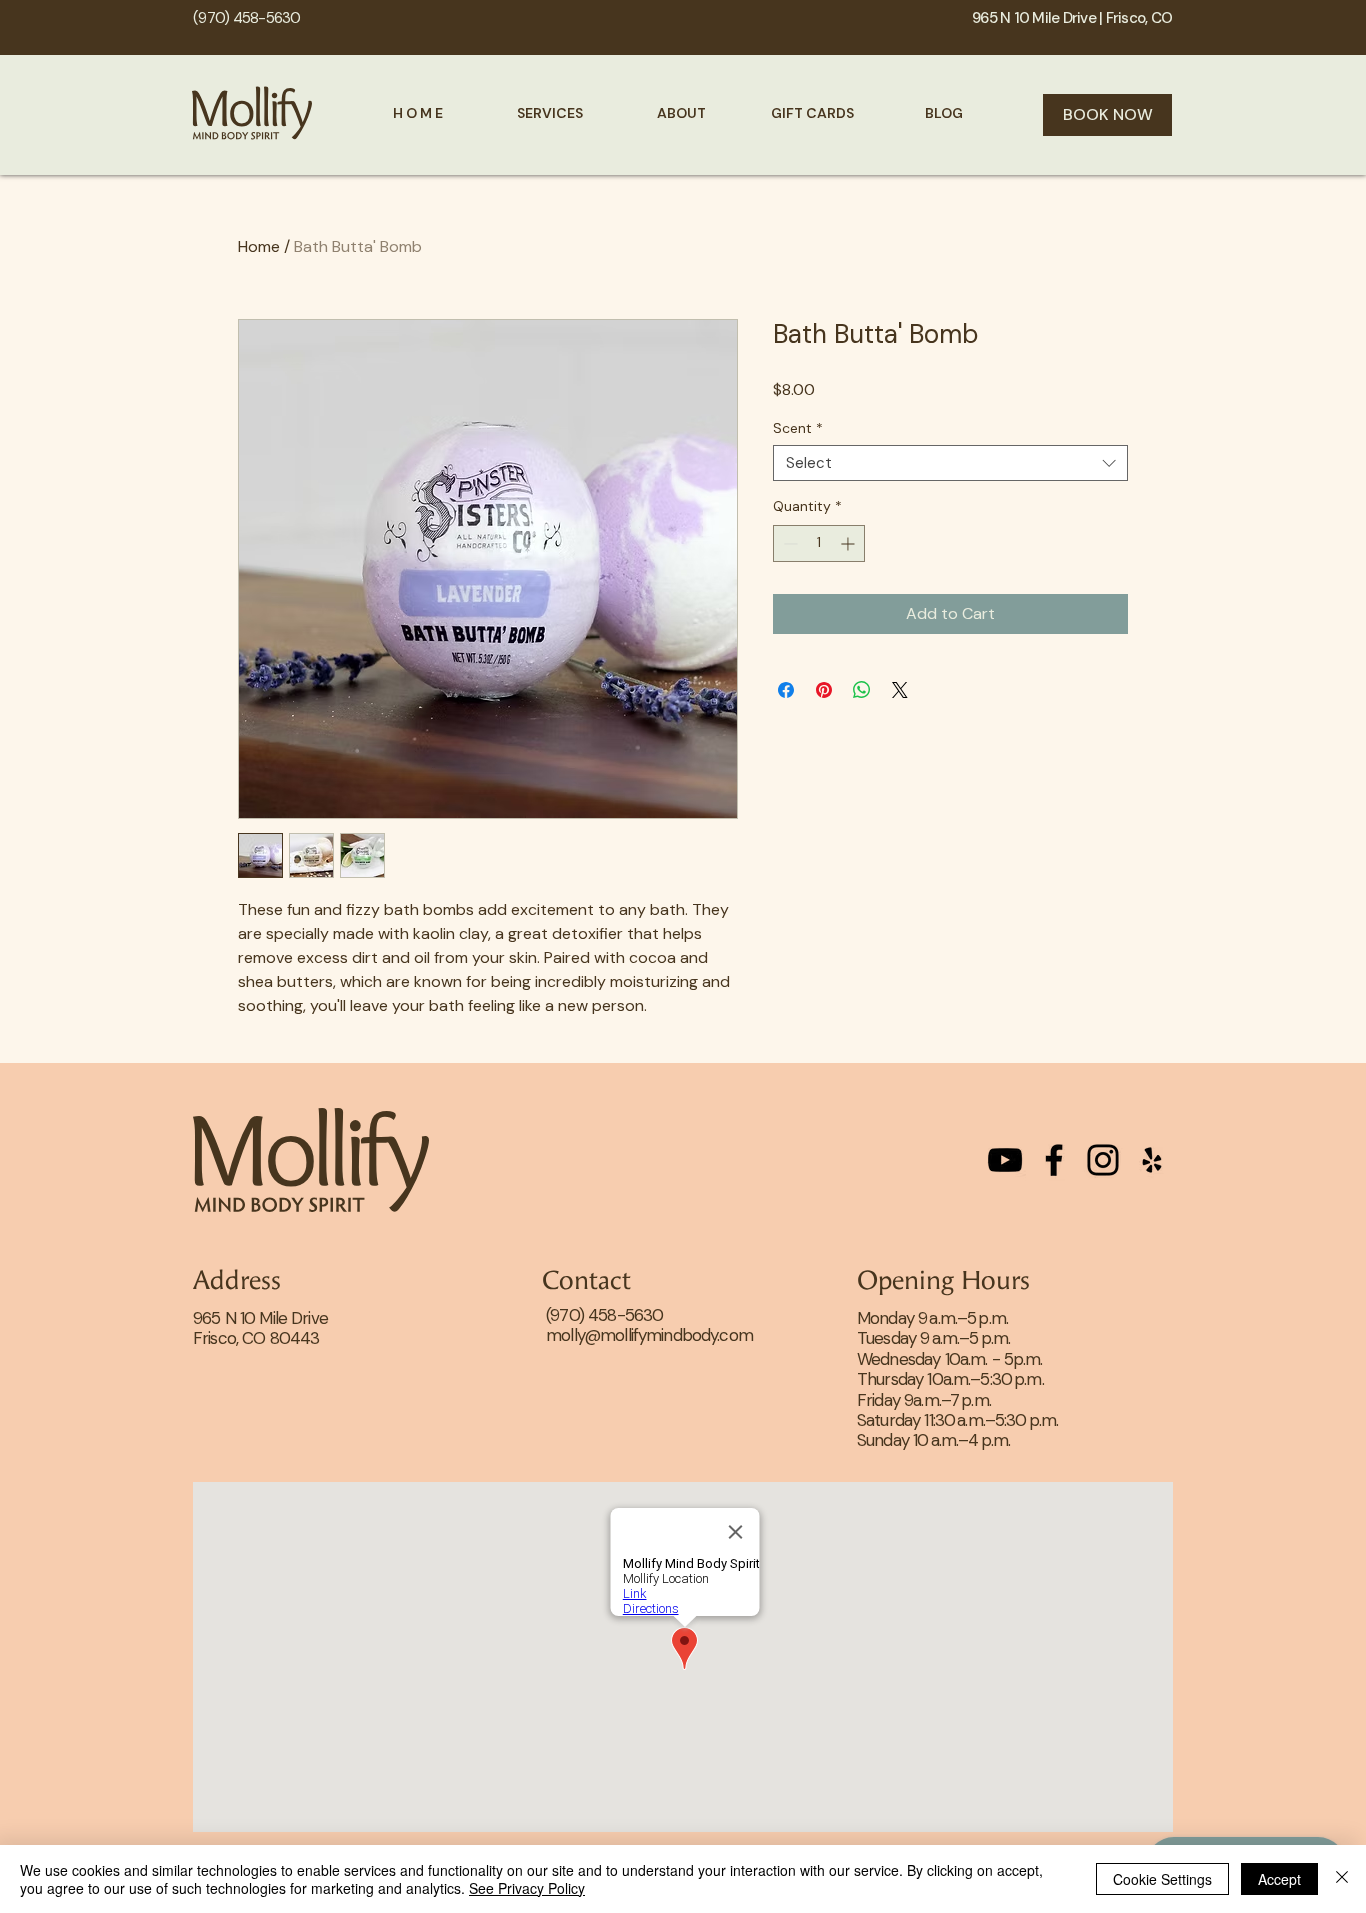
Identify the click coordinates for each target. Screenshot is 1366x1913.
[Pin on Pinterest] (824, 690)
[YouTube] (1005, 1160)
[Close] (1342, 1879)
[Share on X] (900, 690)
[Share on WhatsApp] (862, 690)
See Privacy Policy (527, 1888)
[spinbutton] (819, 543)
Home (259, 246)
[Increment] (849, 543)
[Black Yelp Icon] (1152, 1160)
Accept (1279, 1879)
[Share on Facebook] (786, 690)
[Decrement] (788, 543)
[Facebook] (1054, 1160)
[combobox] (950, 463)
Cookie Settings (1162, 1879)
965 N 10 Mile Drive (260, 1318)
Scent (798, 428)
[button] (550, 113)
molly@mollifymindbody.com (649, 1335)
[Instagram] (1103, 1160)
